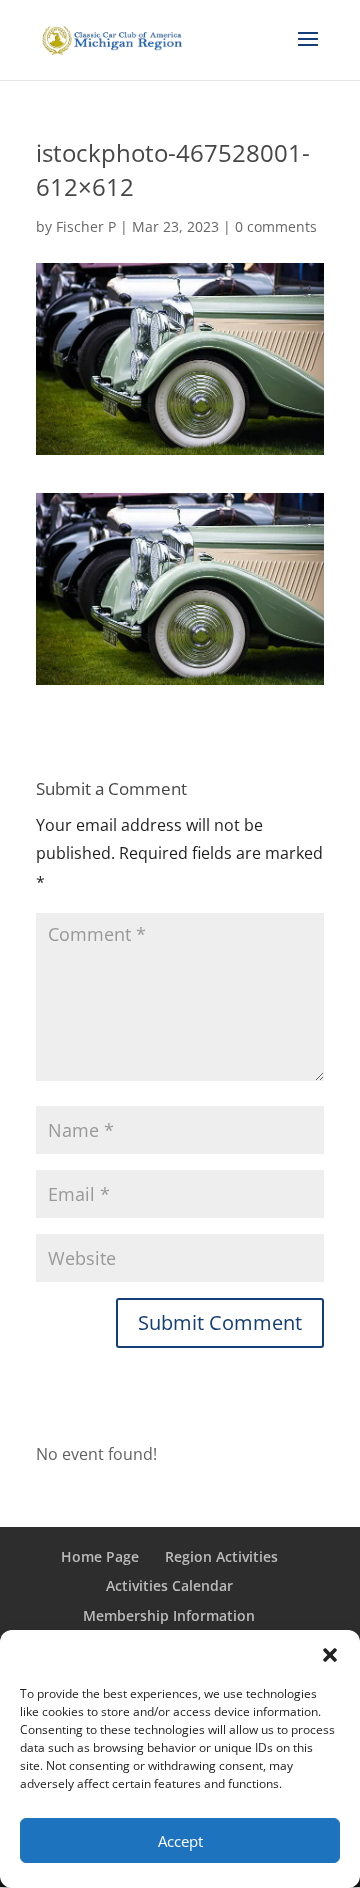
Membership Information (169, 1615)
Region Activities (221, 1556)
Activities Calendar (169, 1585)
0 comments (276, 226)
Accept (180, 1841)
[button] (330, 1655)
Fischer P (86, 226)
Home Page (100, 1556)
